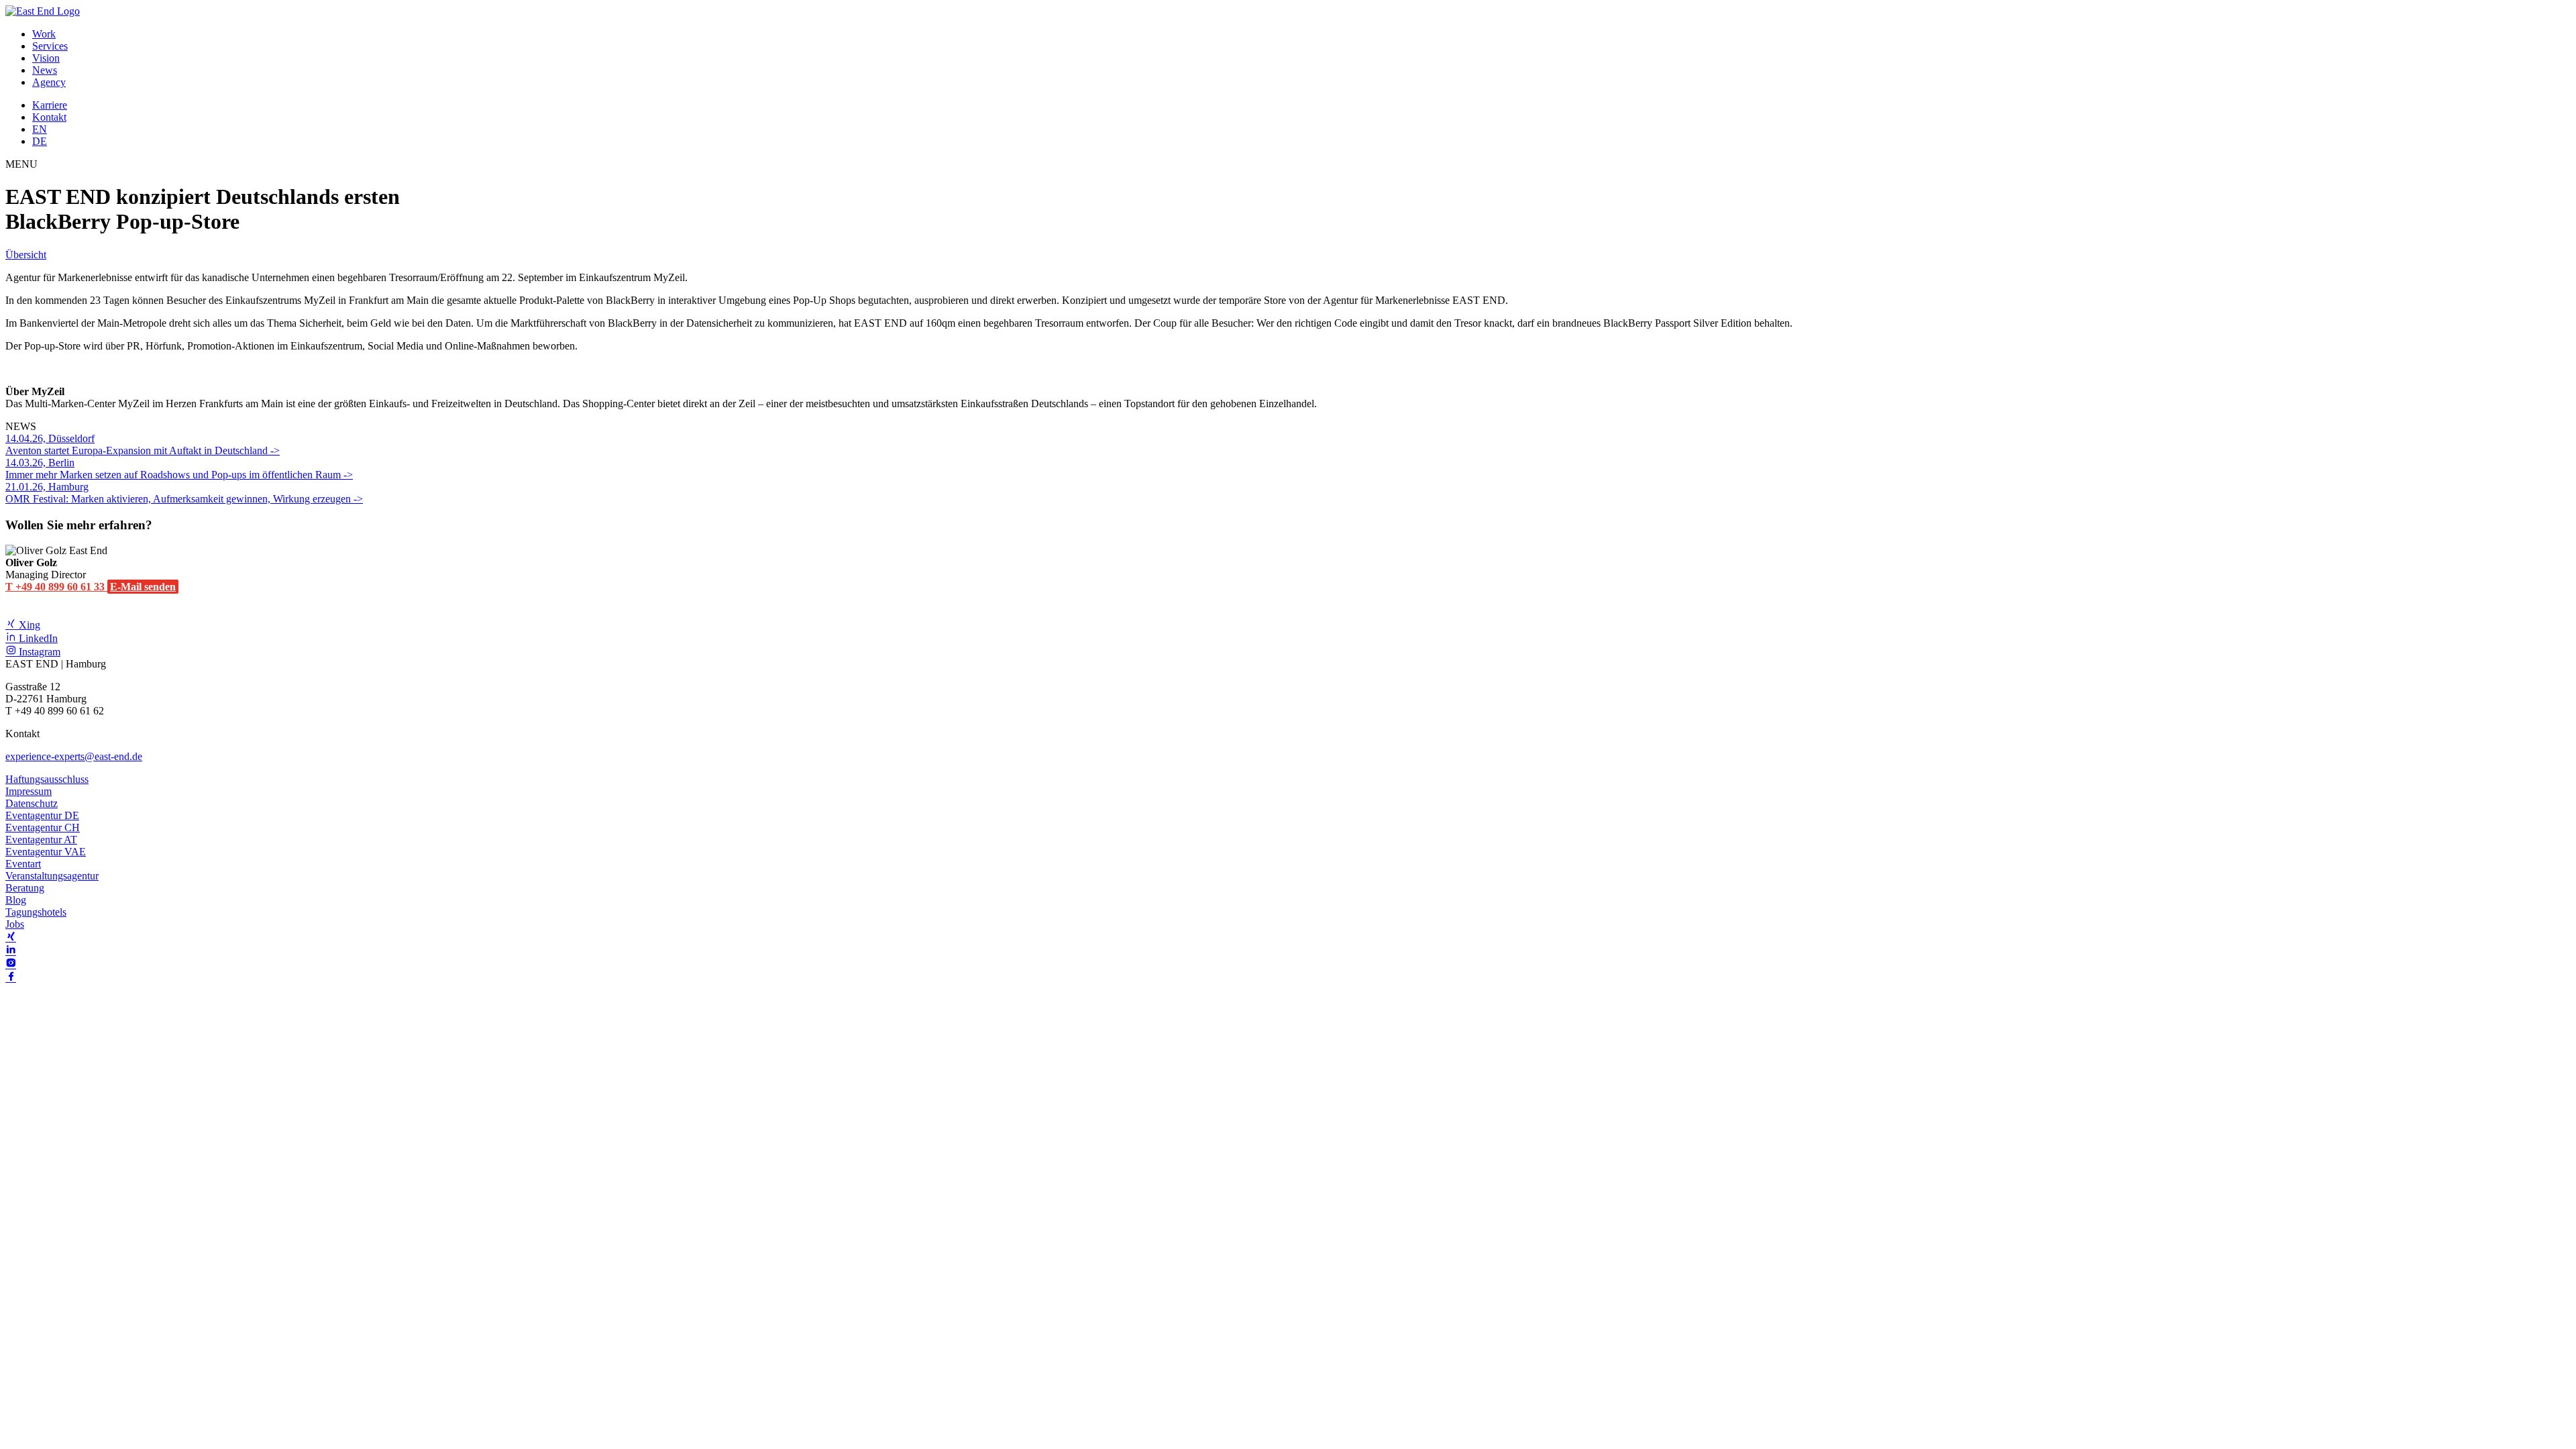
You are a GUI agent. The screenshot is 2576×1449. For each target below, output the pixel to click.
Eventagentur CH (43, 827)
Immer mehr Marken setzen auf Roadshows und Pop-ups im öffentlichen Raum (174, 469)
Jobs (15, 924)
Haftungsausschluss (47, 779)
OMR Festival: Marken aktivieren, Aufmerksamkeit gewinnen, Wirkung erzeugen (179, 493)
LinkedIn (37, 638)
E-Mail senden (143, 587)
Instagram (38, 652)
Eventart (23, 864)
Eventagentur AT (41, 840)
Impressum (29, 791)
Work (44, 34)
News (45, 70)
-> (275, 450)
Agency (49, 82)
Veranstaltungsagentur (52, 876)
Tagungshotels (36, 912)
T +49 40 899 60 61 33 (56, 587)
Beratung (25, 888)
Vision (46, 58)
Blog (16, 900)
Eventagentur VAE (46, 852)
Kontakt (49, 117)
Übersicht (26, 255)
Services (50, 46)
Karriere (50, 105)
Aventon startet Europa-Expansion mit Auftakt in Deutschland (138, 444)
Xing (28, 625)
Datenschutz (32, 803)
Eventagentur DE (42, 815)
